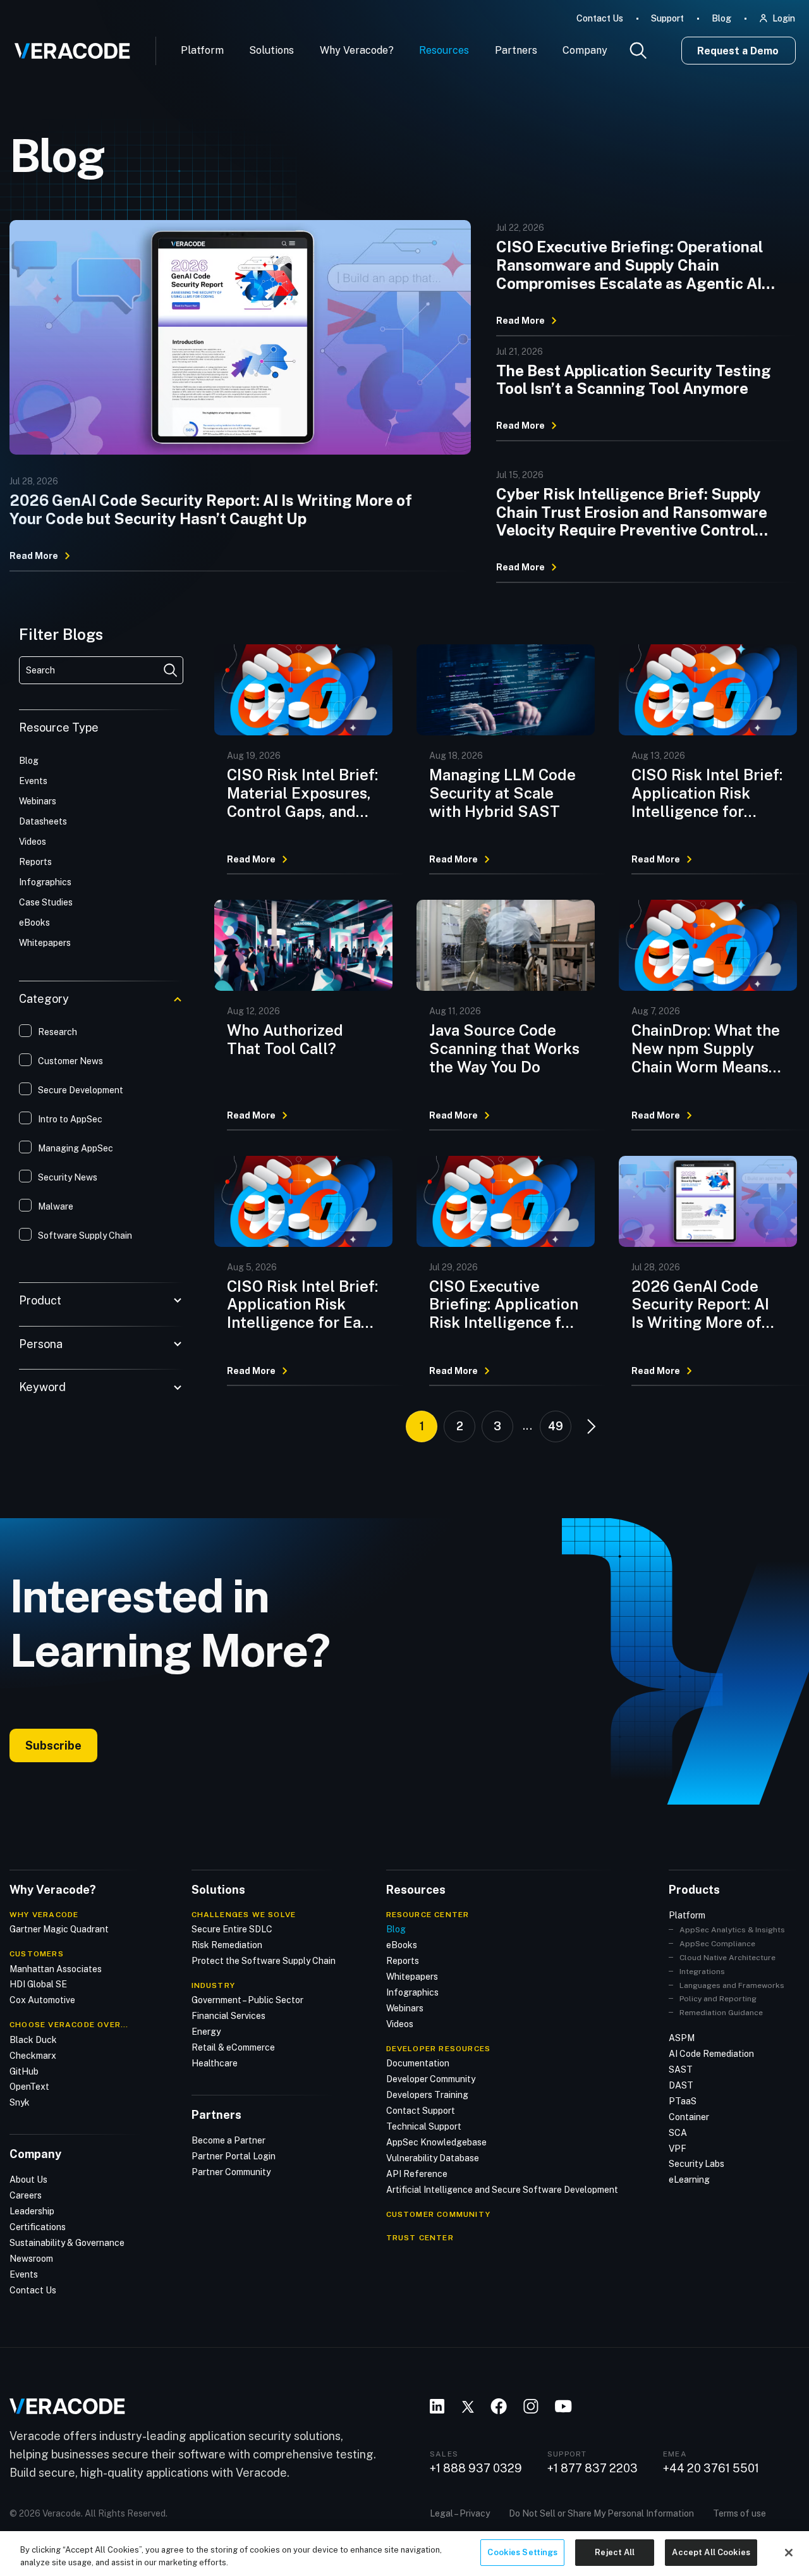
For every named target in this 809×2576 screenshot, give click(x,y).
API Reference (417, 2174)
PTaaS (683, 2101)
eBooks (402, 1945)
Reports (403, 1961)
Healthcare (215, 2063)
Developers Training (427, 2095)
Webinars (405, 2008)
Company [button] (585, 50)
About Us (28, 2180)
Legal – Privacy (460, 2513)
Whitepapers (412, 1977)
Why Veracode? (357, 50)
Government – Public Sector (247, 2000)
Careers (26, 2195)
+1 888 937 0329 (476, 2469)
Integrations (702, 1972)
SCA (678, 2133)
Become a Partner (228, 2140)
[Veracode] (68, 46)
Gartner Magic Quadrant (59, 1929)
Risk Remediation (227, 1945)
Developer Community (431, 2079)
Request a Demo (738, 51)
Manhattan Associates (56, 1969)
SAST (681, 2070)
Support (667, 18)
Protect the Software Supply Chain (264, 1961)
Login (784, 18)
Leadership (32, 2211)
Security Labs (696, 2164)
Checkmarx (33, 2056)
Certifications (38, 2227)
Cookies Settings (522, 2552)
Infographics (412, 1992)
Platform (202, 50)
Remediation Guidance (721, 2013)
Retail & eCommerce (233, 2047)
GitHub (24, 2071)
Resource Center (428, 1915)
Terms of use (739, 2513)
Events (24, 2274)
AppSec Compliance (717, 1944)
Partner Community (231, 2172)
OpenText (29, 2087)
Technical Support (424, 2126)
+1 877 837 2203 (593, 2469)
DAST (681, 2085)
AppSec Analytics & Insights (732, 1930)
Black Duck (33, 2040)
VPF (678, 2149)
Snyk (20, 2102)
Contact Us (600, 18)
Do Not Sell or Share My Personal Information (601, 2513)
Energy (206, 2032)
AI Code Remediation (711, 2054)
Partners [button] (516, 50)
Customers (37, 1954)
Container (689, 2117)
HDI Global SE (38, 1984)
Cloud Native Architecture (727, 1958)
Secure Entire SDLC (232, 1929)
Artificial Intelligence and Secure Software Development (502, 2190)
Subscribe (53, 1745)
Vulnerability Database (433, 2158)
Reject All (615, 2552)
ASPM (682, 2038)
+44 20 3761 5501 (711, 2469)
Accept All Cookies (711, 2552)
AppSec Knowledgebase (436, 2142)
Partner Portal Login (234, 2156)
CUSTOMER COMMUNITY (439, 2214)
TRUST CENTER (420, 2238)
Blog (721, 18)
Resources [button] (444, 50)
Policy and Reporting (718, 1999)
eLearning (689, 2180)
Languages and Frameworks (732, 1985)
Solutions (271, 50)
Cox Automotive (42, 2000)
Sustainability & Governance (67, 2243)
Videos (400, 2024)
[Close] (789, 2553)
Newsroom (31, 2259)
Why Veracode (44, 1915)
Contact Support (421, 2111)
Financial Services (228, 2016)
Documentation (418, 2063)
